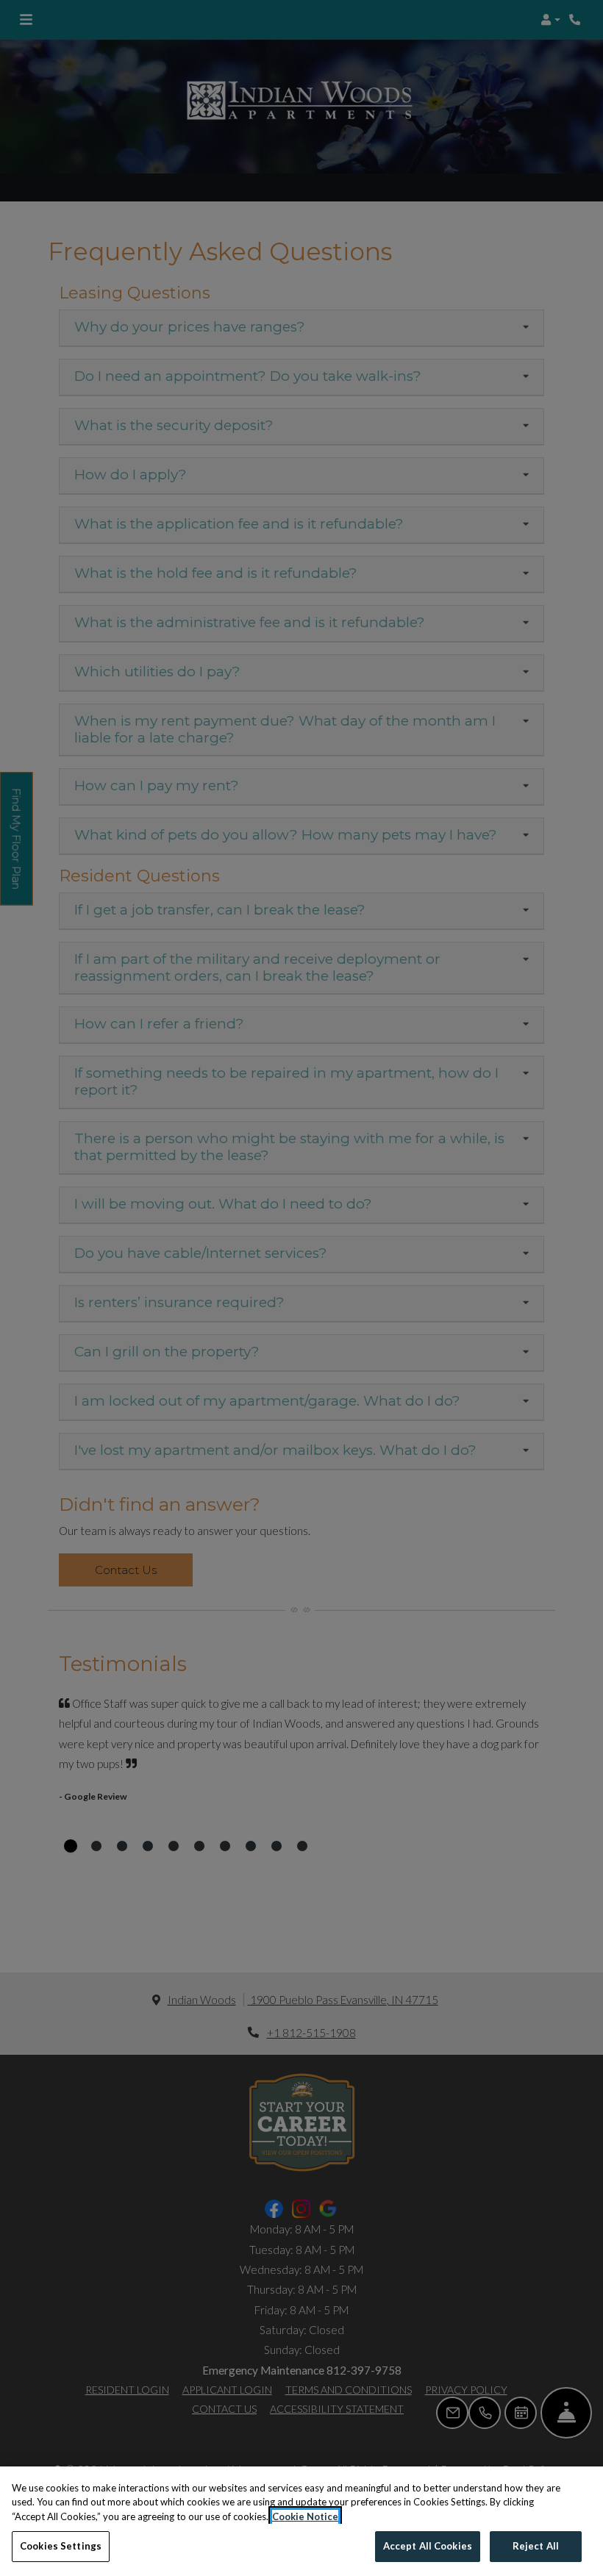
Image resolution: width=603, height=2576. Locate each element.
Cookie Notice (305, 2516)
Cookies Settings (61, 2546)
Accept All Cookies (428, 2546)
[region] (301, 2521)
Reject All (536, 2546)
